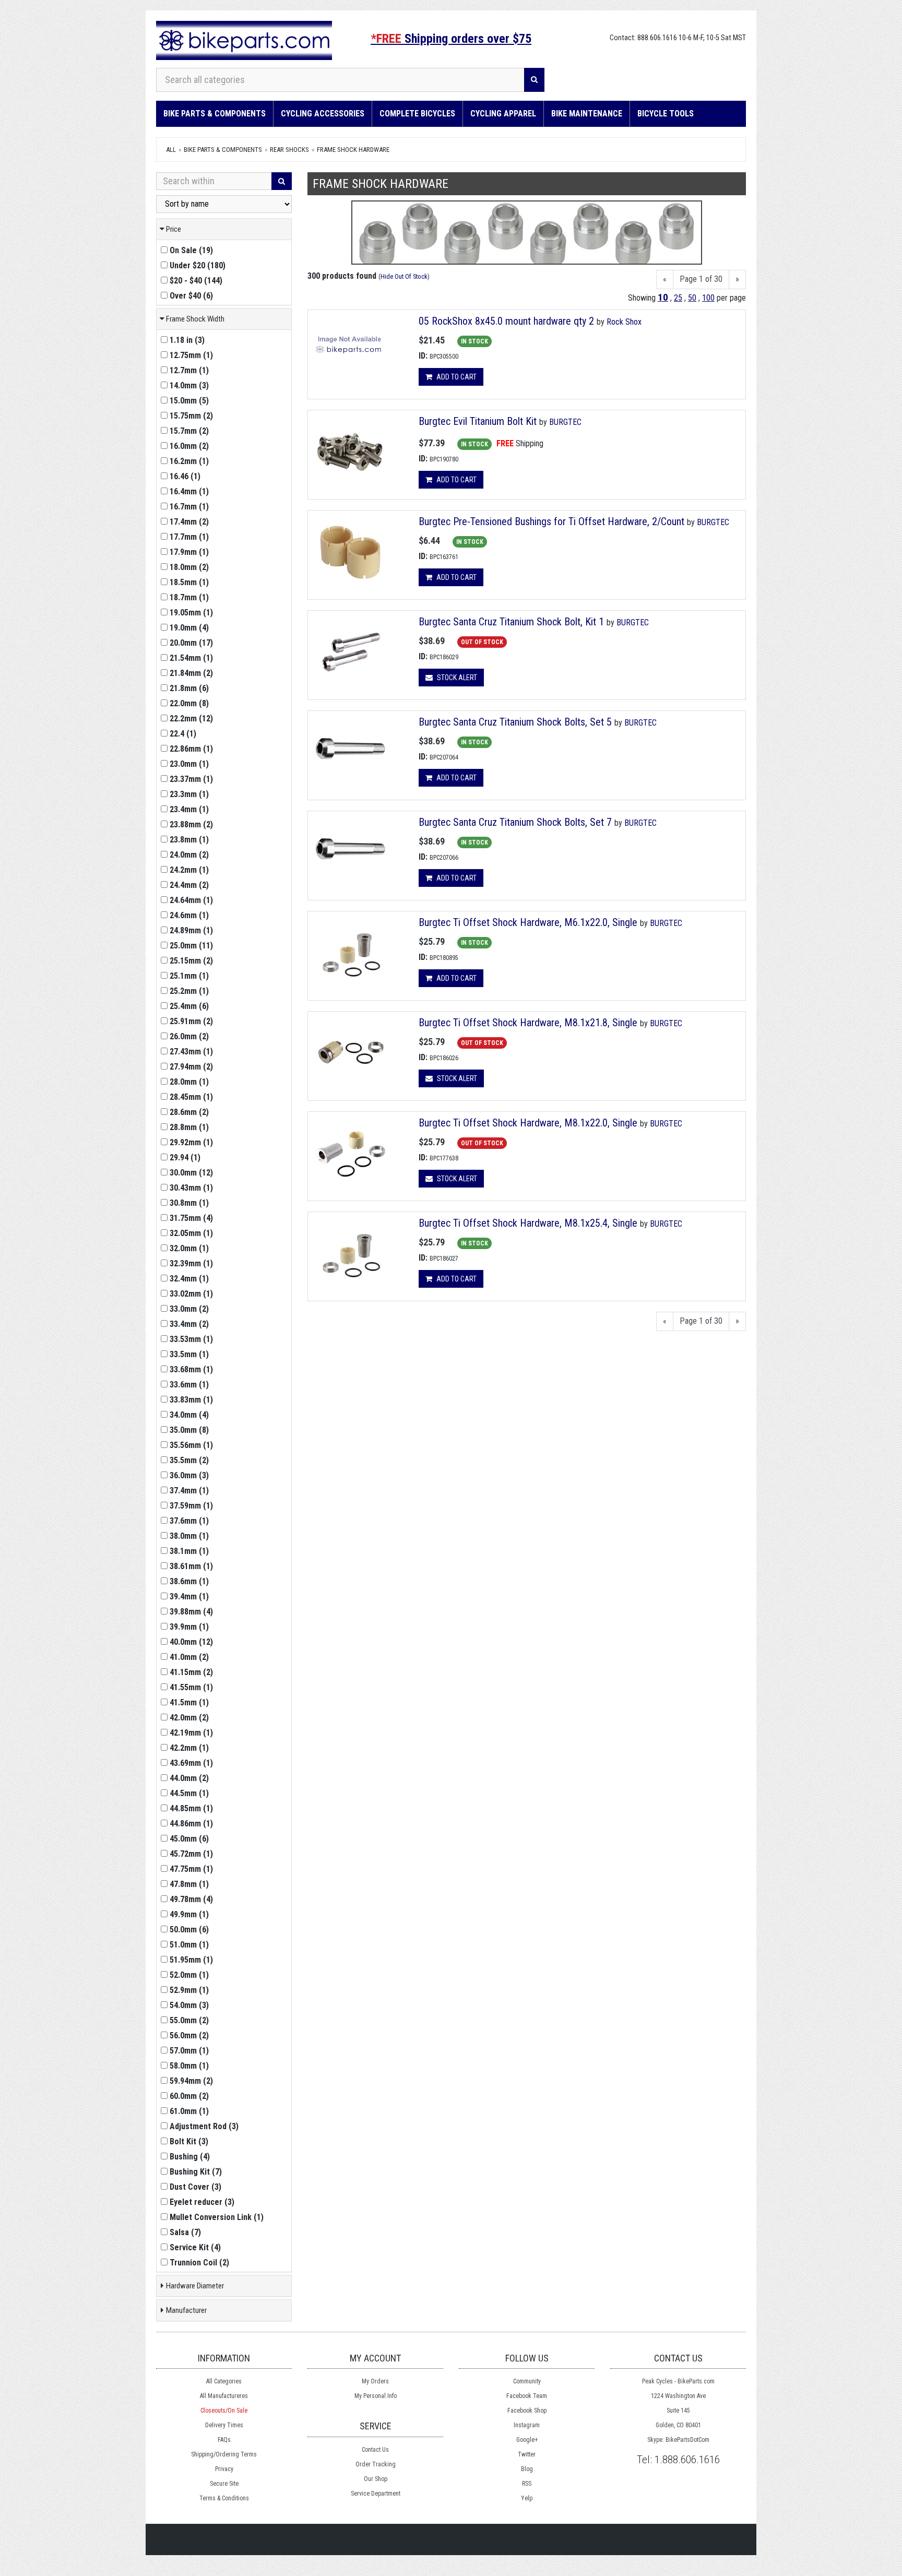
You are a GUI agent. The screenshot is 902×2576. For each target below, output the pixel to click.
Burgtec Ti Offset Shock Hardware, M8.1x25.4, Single (528, 1223)
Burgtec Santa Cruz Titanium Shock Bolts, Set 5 (515, 722)
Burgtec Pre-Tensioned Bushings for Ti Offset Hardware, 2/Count (551, 521)
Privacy (224, 2469)
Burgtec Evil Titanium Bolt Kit (478, 421)
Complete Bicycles (417, 114)
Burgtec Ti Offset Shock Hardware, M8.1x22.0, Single (528, 1123)
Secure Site (224, 2484)
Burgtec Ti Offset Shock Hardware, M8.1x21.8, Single (528, 1023)
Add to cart (456, 377)
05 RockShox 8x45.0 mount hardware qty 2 (506, 321)
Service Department (376, 2494)
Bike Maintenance (587, 114)
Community (527, 2381)
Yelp (527, 2498)
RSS (527, 2484)
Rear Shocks (289, 150)
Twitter (527, 2454)
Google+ (527, 2440)
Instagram (527, 2425)
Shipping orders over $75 (451, 39)
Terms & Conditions (224, 2498)
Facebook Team (527, 2396)
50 (692, 298)
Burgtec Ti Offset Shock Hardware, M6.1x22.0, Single (528, 922)
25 (678, 298)
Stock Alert (456, 678)
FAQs (224, 2440)
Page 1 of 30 (701, 279)
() (191, 250)
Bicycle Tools (666, 114)
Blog (527, 2469)
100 (708, 298)
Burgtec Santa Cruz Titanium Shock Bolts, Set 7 (517, 822)
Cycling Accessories (323, 114)
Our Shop (376, 2479)
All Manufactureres (224, 2396)
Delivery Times (224, 2425)
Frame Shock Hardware (353, 150)
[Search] (534, 80)
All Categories (224, 2381)
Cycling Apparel (503, 114)
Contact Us (375, 2450)
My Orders (375, 2381)
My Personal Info (376, 2396)
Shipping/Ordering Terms (224, 2454)
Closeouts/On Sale (224, 2411)
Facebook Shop (527, 2411)
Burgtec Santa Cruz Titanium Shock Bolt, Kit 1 (511, 622)
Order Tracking (376, 2464)
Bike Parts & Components (215, 114)
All (171, 150)
